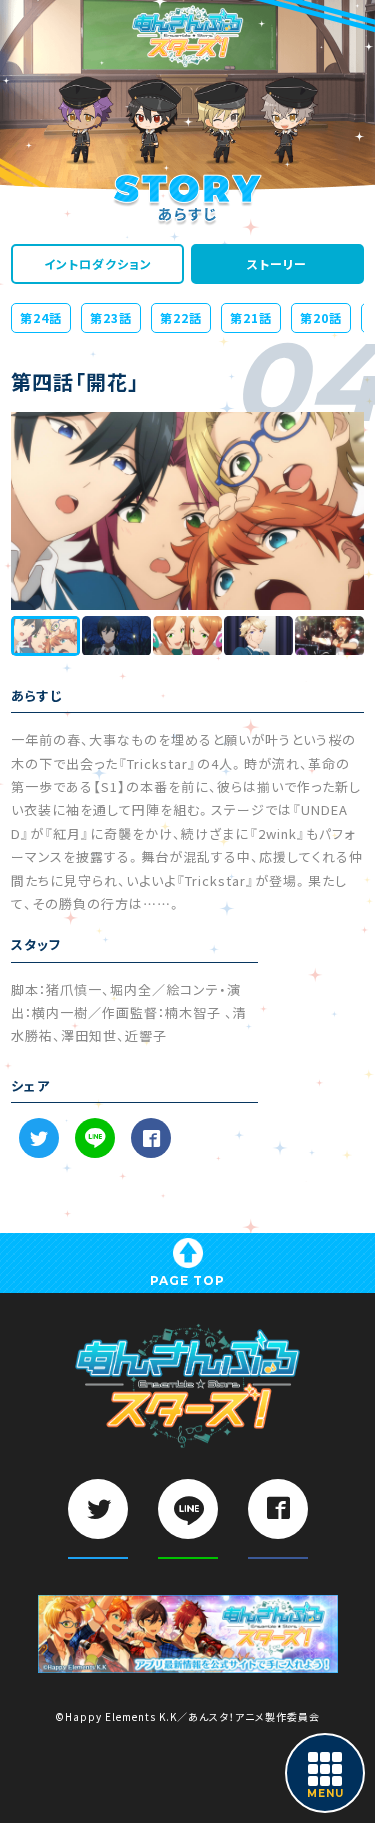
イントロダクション (98, 264)
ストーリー (277, 264)
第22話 (181, 318)
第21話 (251, 318)
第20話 (321, 318)
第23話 (111, 318)
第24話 (41, 318)
